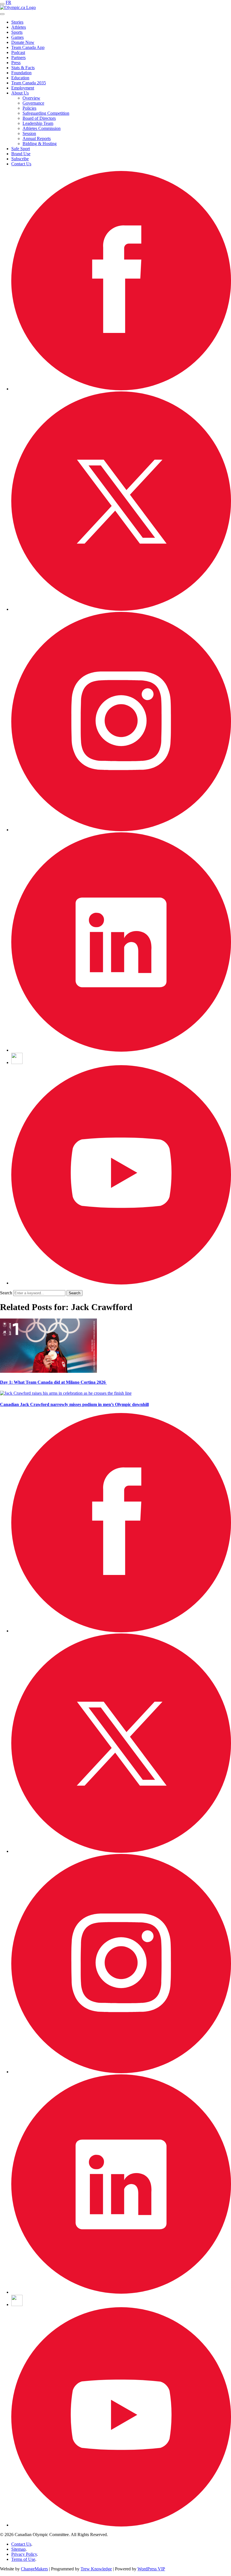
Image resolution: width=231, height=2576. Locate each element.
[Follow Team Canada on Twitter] (121, 609)
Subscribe (20, 159)
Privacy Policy (24, 2554)
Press (16, 63)
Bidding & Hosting (40, 144)
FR (8, 2)
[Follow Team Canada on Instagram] (121, 830)
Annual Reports (37, 138)
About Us (20, 93)
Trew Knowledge (96, 2569)
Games (17, 37)
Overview (31, 98)
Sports (17, 32)
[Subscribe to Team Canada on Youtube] (121, 1283)
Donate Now (23, 42)
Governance (33, 103)
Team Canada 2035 (29, 83)
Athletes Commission (42, 128)
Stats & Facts (23, 68)
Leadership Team (38, 123)
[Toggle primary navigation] (2, 4)
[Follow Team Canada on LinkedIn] (121, 1050)
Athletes (19, 27)
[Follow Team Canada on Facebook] (121, 389)
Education (20, 78)
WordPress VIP (151, 2569)
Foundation (21, 73)
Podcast (18, 52)
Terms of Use (23, 2559)
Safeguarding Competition (46, 113)
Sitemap (18, 2549)
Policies (29, 108)
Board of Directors (39, 118)
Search (6, 1293)
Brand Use (21, 154)
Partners (18, 58)
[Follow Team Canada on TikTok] (17, 1062)
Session (29, 133)
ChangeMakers (34, 2569)
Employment (23, 88)
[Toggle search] (2, 14)
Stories (17, 22)
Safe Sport (21, 149)
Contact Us (21, 164)
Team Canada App (28, 47)
